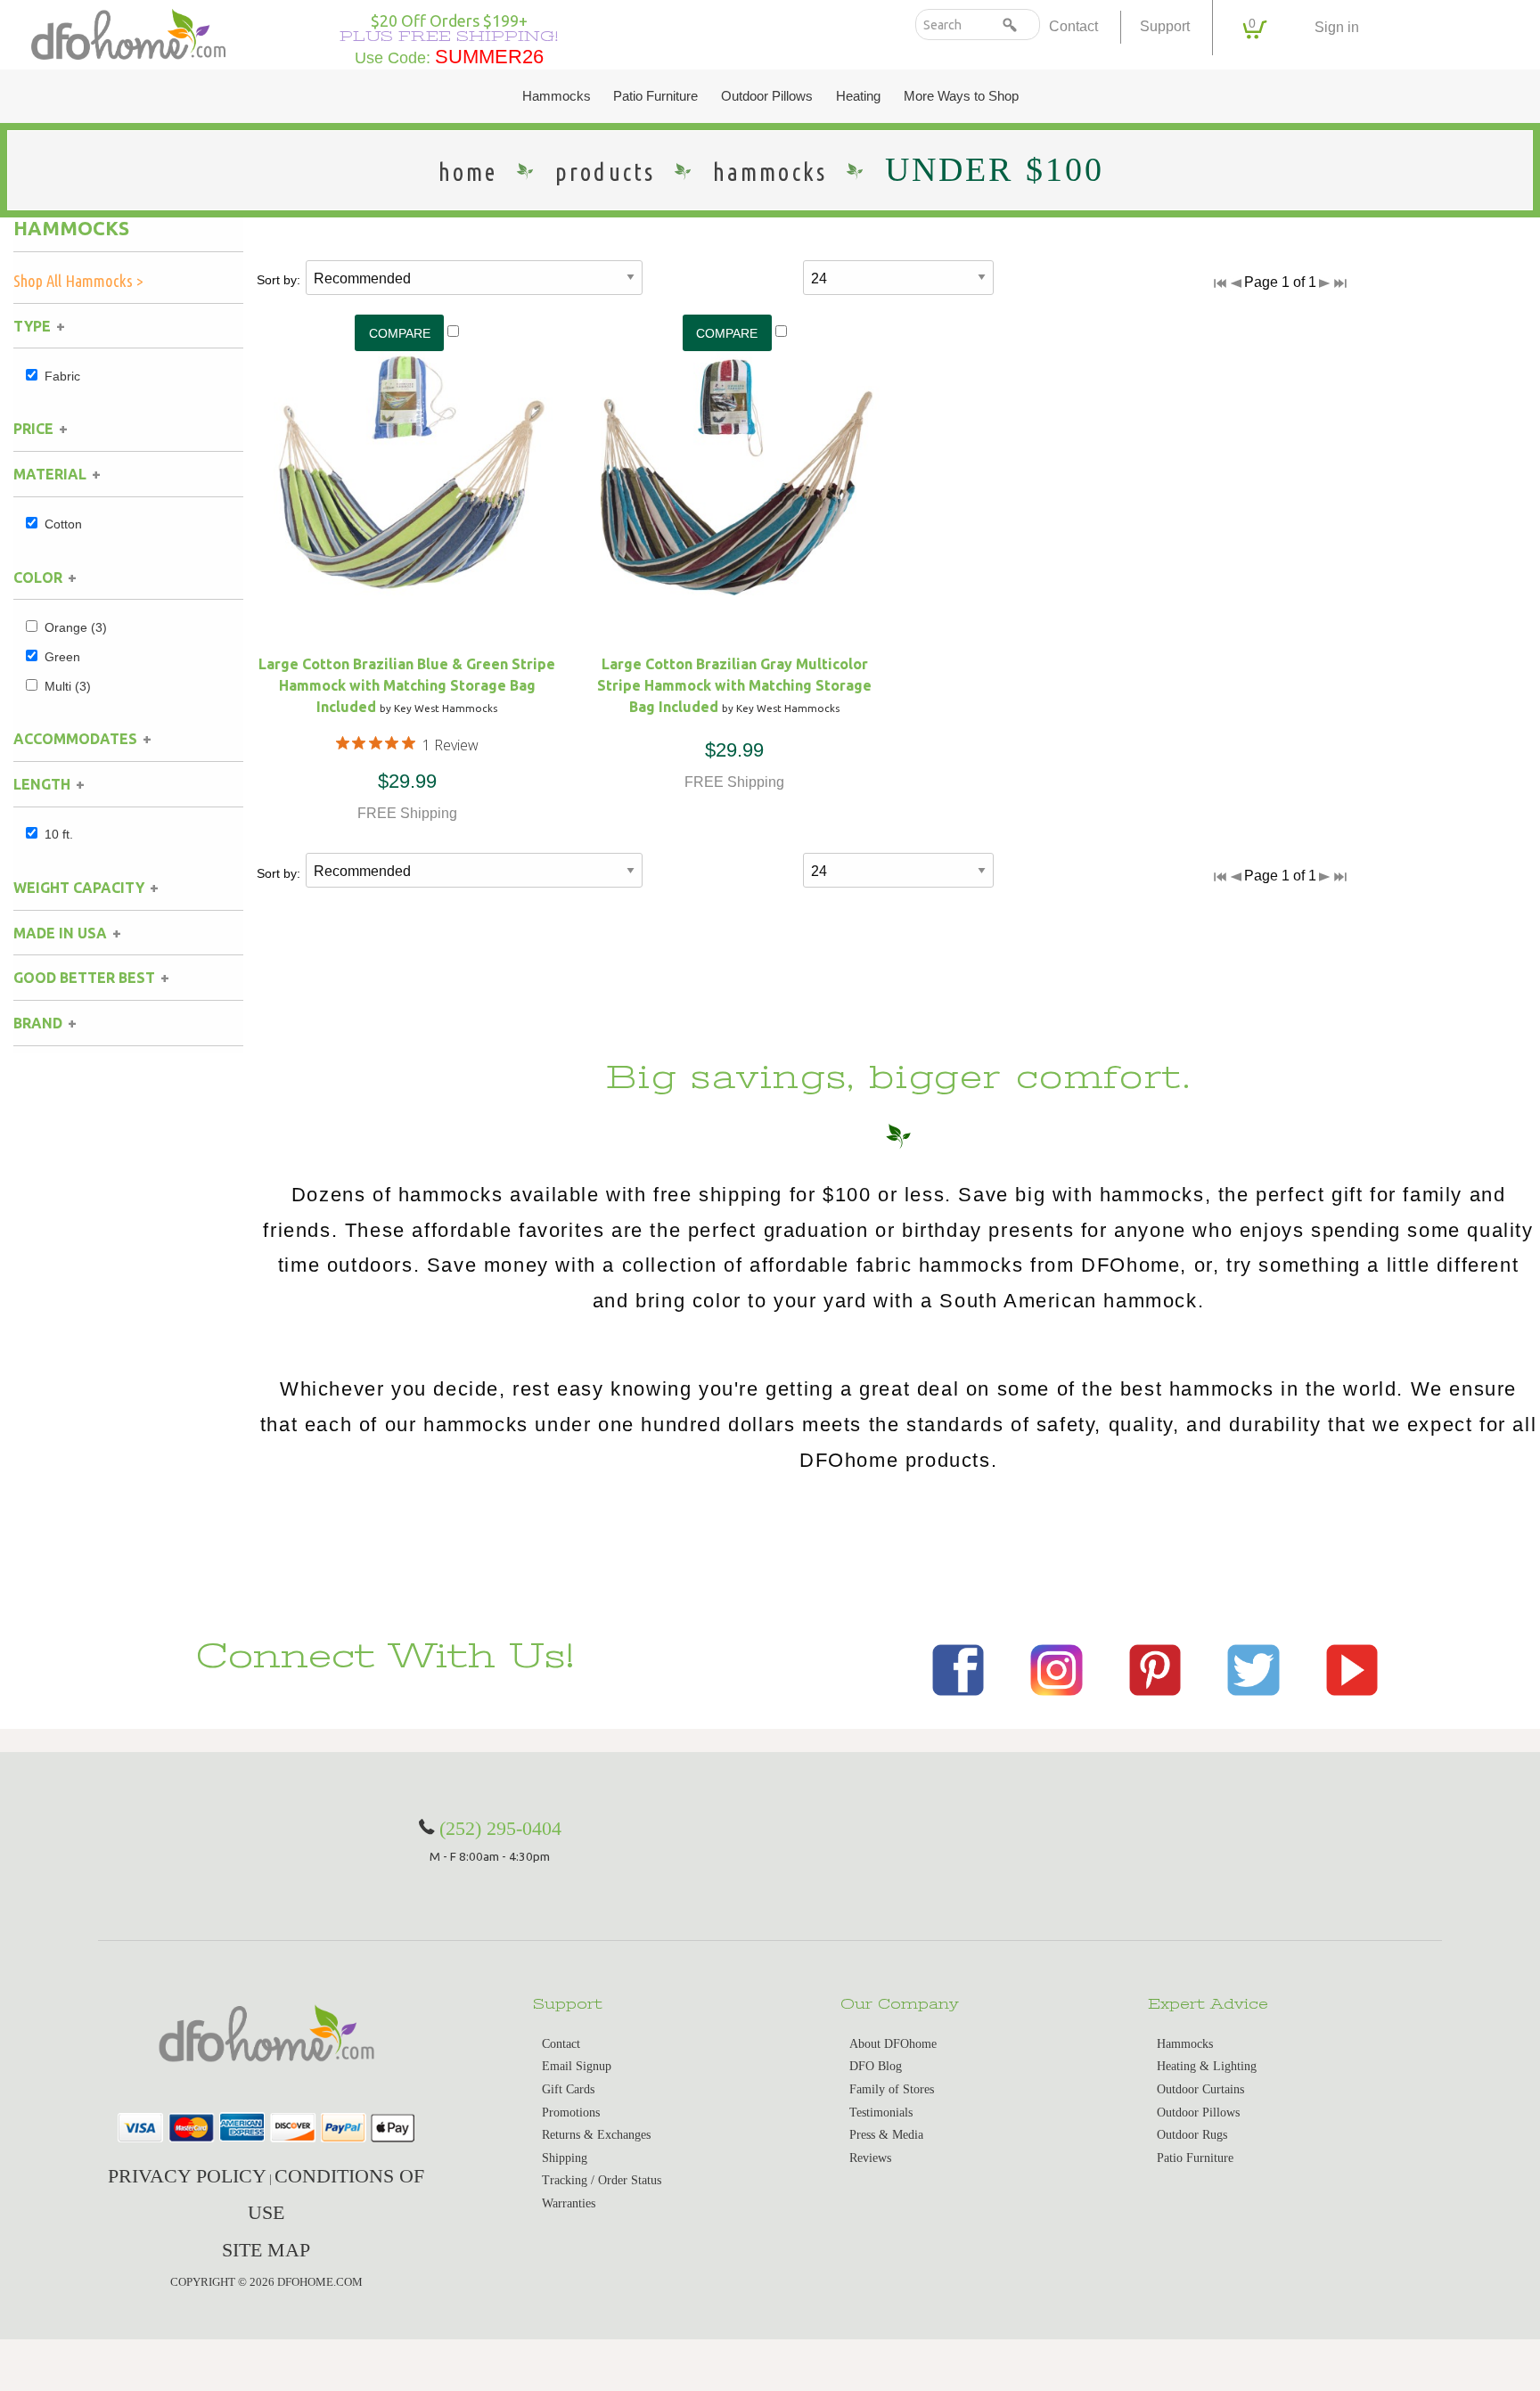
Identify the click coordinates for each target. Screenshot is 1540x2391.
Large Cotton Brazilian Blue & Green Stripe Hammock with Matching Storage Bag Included (407, 685)
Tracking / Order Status (602, 2180)
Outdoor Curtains (1200, 2089)
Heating (858, 96)
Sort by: (279, 280)
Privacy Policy (187, 2176)
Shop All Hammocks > (78, 281)
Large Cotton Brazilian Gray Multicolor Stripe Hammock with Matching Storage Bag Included (734, 685)
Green (62, 657)
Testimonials (881, 2113)
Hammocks (557, 96)
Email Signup (577, 2066)
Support (1165, 26)
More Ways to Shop (961, 96)
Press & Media (886, 2135)
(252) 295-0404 (500, 1828)
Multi (68, 686)
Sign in (1337, 27)
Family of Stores (892, 2089)
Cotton (63, 524)
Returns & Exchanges (596, 2135)
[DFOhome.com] (128, 33)
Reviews (870, 2158)
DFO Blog (876, 2066)
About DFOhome (893, 2044)
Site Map (266, 2250)
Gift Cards (568, 2089)
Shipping (565, 2158)
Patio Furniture (655, 96)
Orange (76, 627)
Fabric (62, 376)
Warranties (569, 2203)
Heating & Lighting (1207, 2066)
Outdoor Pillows (767, 96)
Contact (1073, 26)
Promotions (571, 2113)
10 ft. (59, 834)
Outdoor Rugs (1192, 2135)
